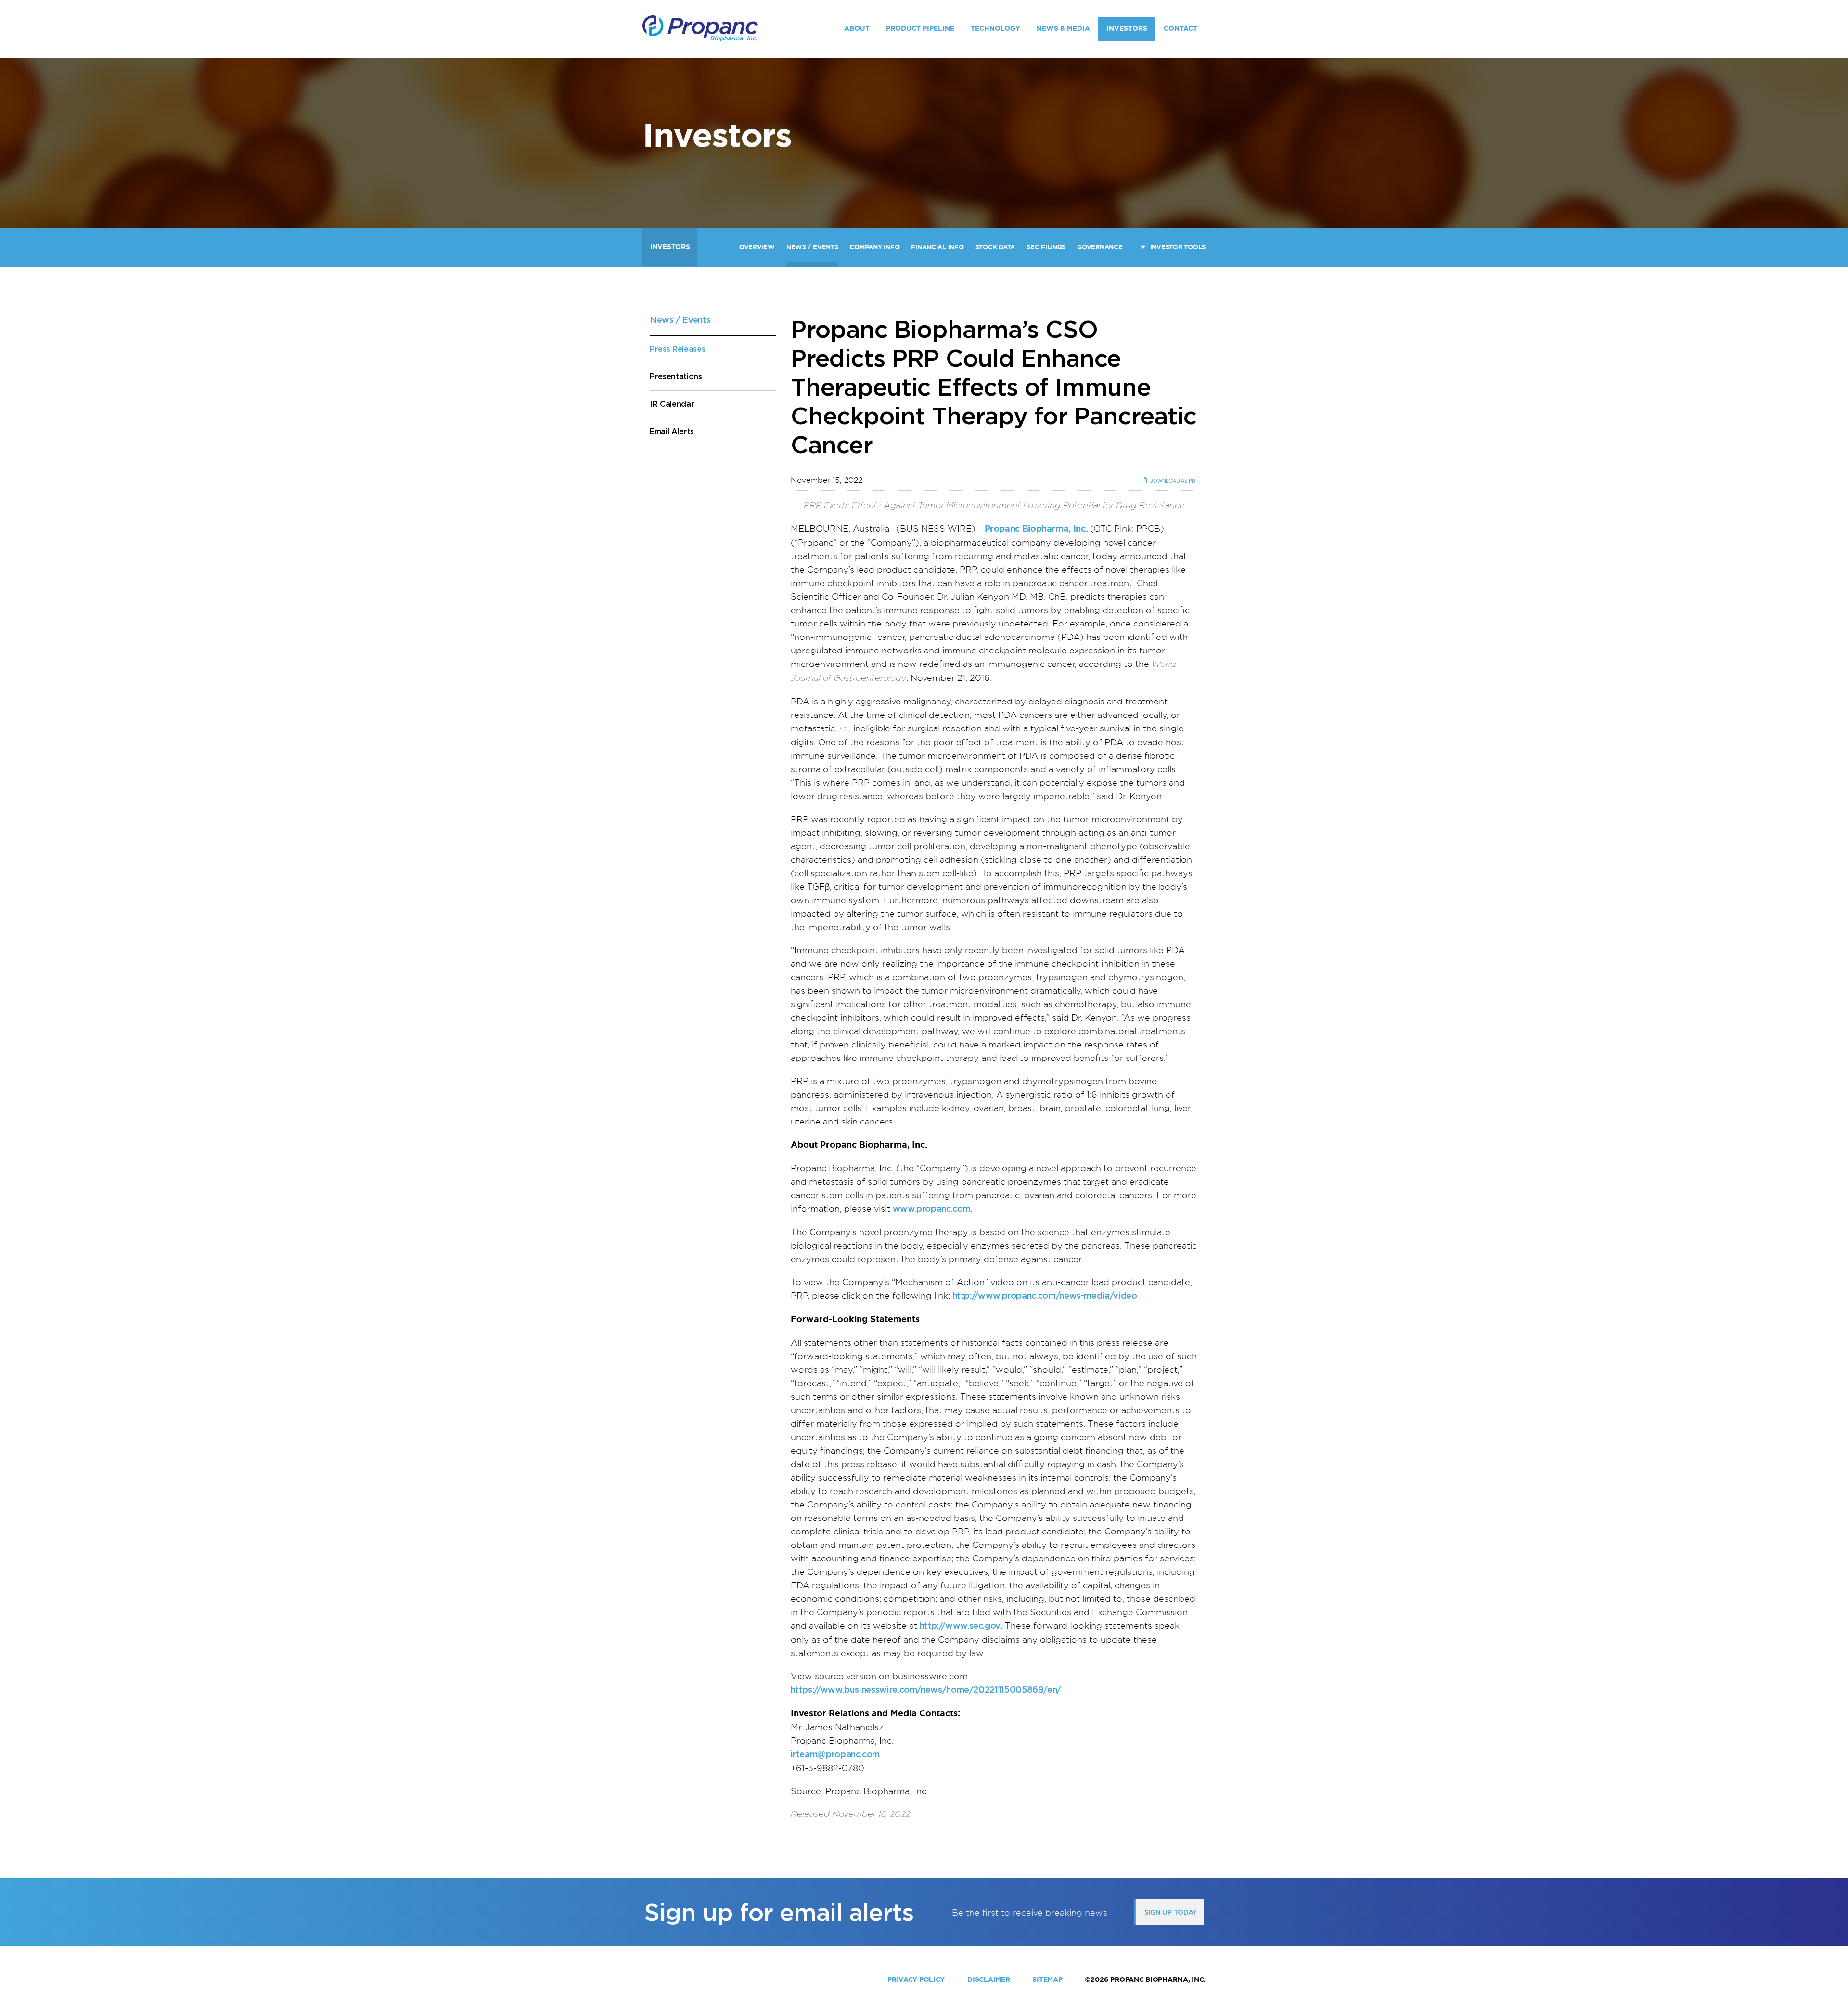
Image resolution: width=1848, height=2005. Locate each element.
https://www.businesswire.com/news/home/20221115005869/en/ (926, 1690)
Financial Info (937, 247)
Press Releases (678, 349)
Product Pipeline (920, 28)
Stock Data (995, 247)
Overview (757, 247)
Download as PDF (1173, 480)
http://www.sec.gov (960, 1626)
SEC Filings (1046, 247)
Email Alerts (672, 431)
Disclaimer (988, 1979)
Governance (1100, 247)
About (857, 28)
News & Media (1063, 28)
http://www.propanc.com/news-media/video (1045, 1296)
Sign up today (1171, 1912)
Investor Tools (1178, 247)
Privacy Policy (916, 1979)
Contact (1181, 28)
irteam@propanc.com (835, 1754)
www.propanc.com (932, 1208)
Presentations (676, 377)
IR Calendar (672, 404)
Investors (1127, 28)
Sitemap (1047, 1979)
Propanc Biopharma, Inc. (1158, 1979)
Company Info (874, 247)
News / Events (812, 247)
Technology (995, 28)
